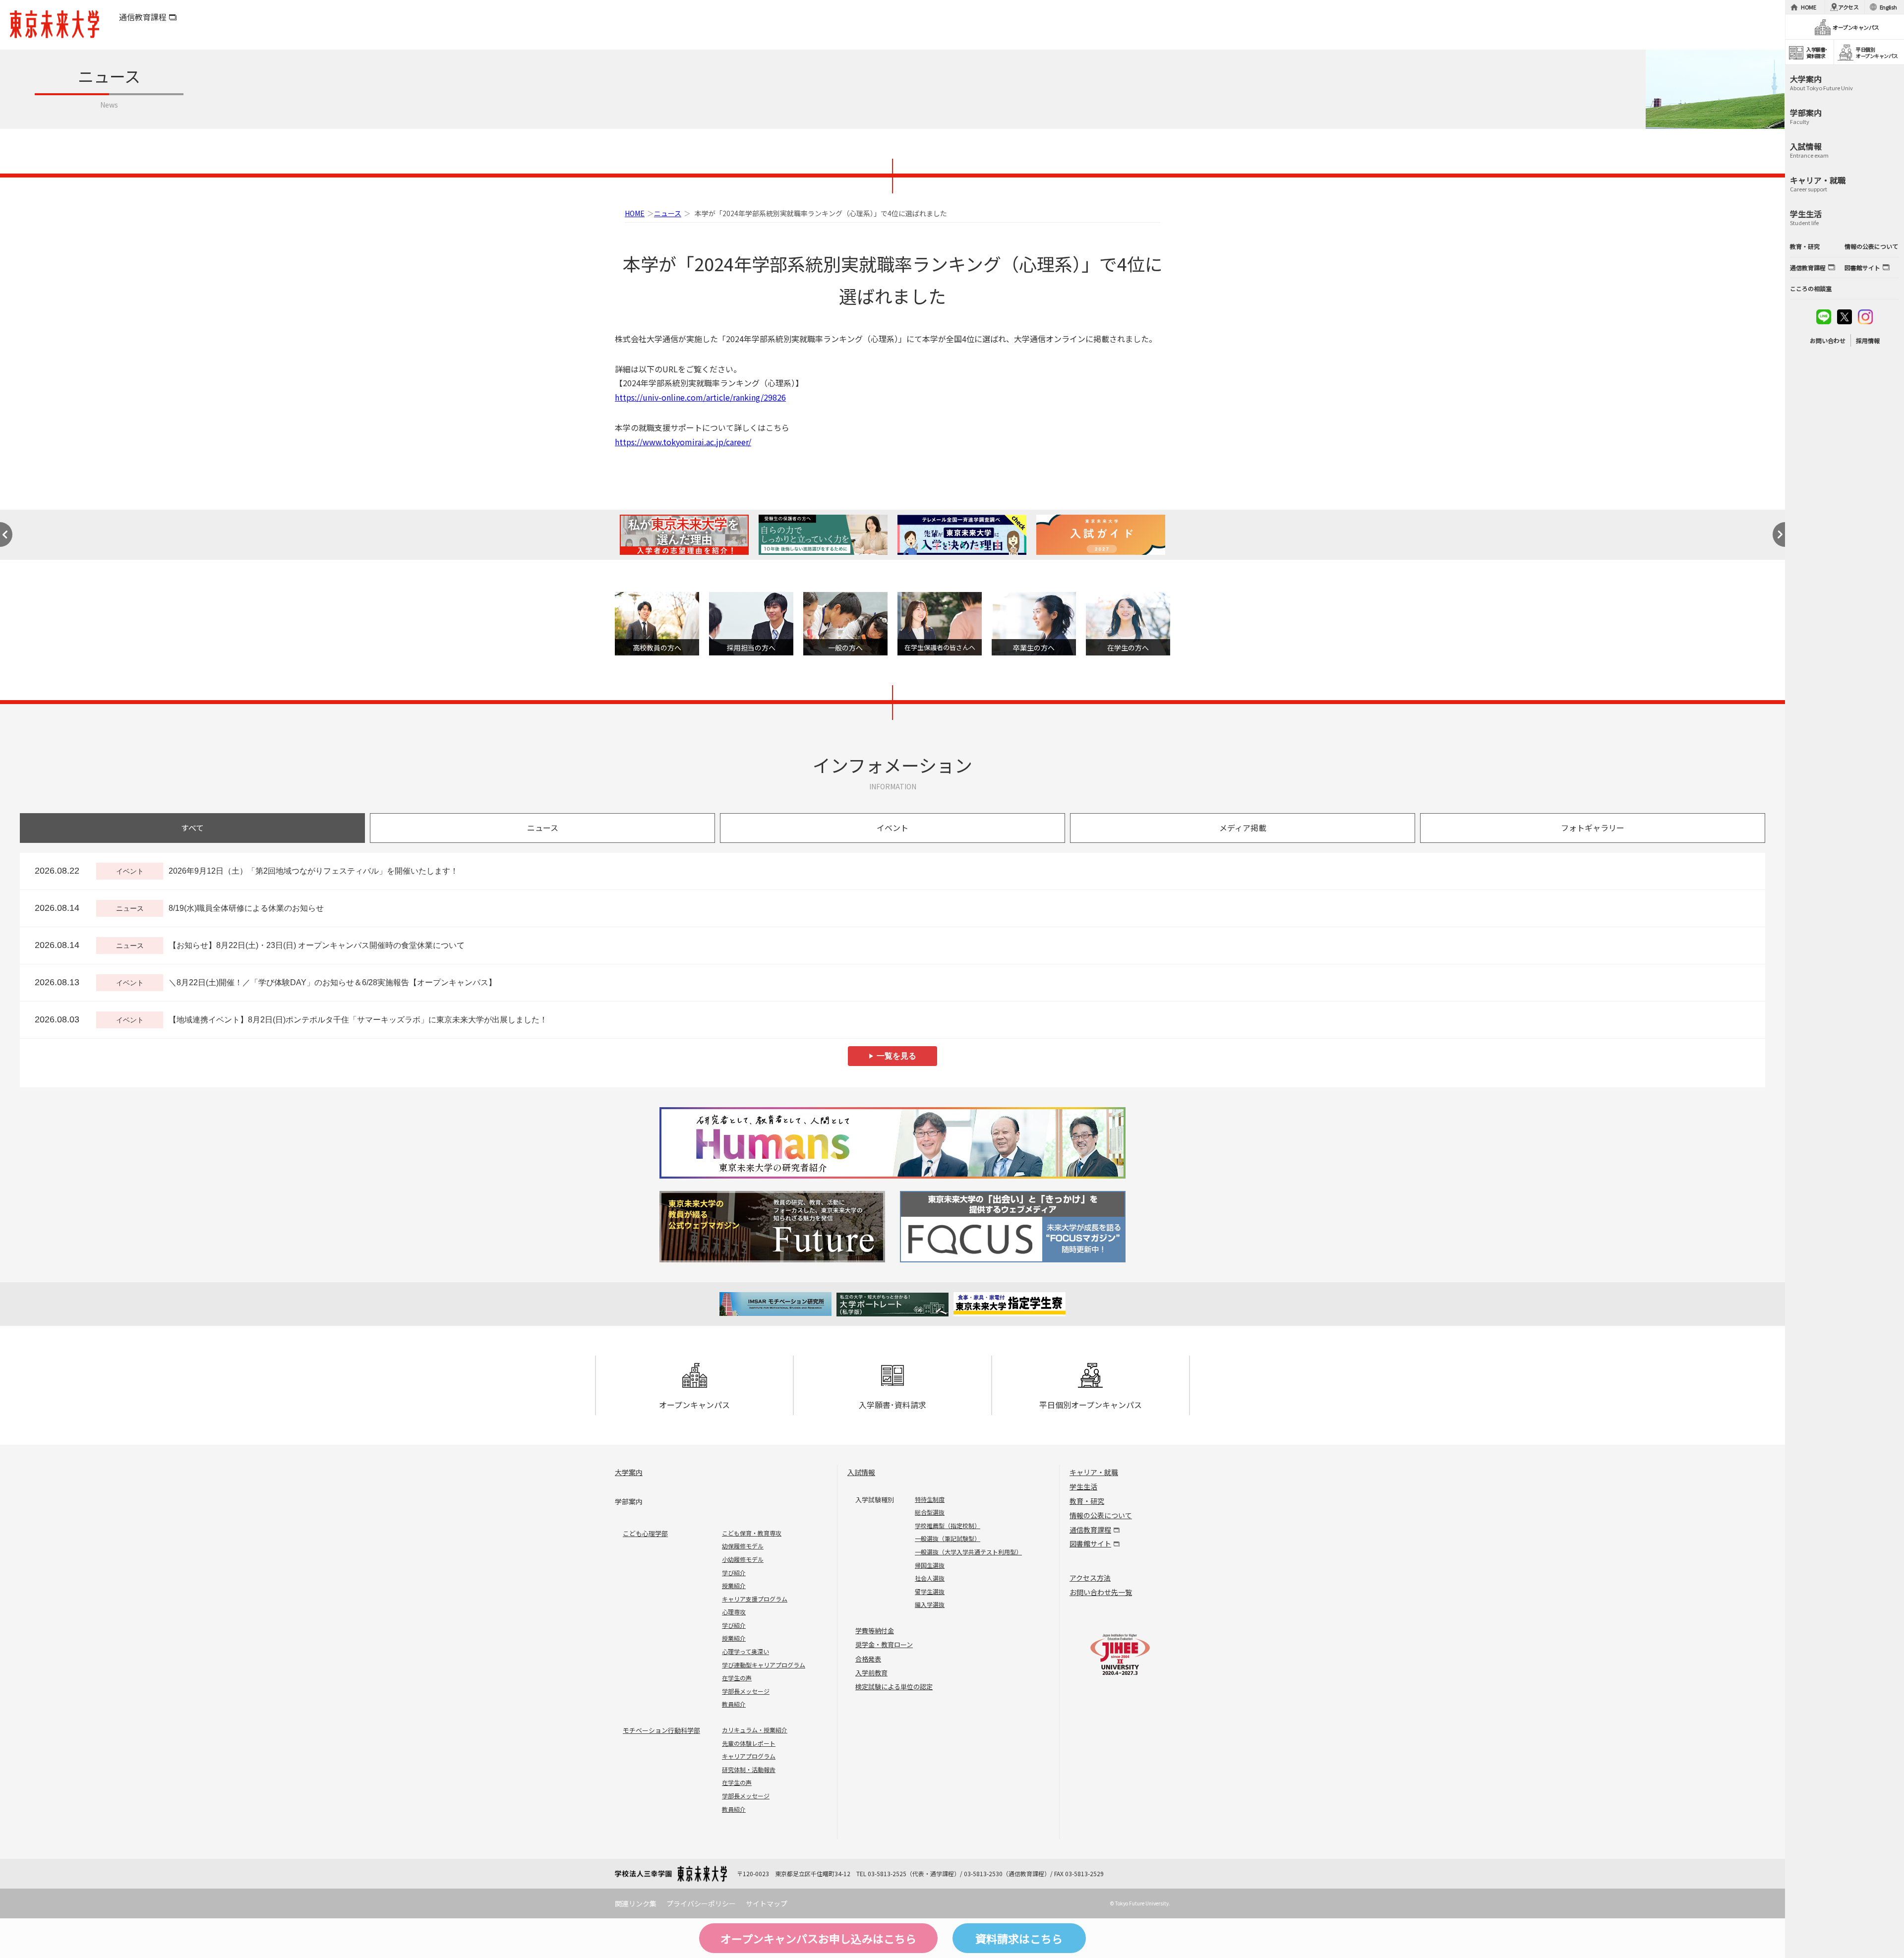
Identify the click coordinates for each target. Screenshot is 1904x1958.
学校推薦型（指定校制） (948, 1525)
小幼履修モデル (743, 1559)
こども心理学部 (645, 1533)
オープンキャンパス (694, 1405)
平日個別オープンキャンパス (1091, 1405)
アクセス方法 (1090, 1578)
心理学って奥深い (745, 1651)
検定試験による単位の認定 (894, 1687)
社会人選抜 (930, 1578)
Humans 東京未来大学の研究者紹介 (892, 1143)
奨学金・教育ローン (884, 1644)
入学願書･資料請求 (892, 1405)
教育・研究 (1087, 1501)
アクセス (1848, 7)
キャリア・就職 (1094, 1472)
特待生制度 (930, 1499)
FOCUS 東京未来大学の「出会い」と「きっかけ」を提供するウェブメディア (1011, 1227)
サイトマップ (767, 1903)
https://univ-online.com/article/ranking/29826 (700, 397)
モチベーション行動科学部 (661, 1730)
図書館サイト (1090, 1543)
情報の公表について (1101, 1515)
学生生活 (1083, 1486)
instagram (1865, 317)
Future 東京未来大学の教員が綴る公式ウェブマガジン (774, 1227)
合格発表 (868, 1659)
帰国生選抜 (930, 1565)
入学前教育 (871, 1673)
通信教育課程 (143, 17)
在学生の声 (737, 1678)
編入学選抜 (930, 1604)
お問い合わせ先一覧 (1101, 1592)
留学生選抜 (930, 1591)
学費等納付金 (875, 1631)
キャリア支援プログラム (755, 1599)
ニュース (668, 213)
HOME (635, 213)
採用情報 (1868, 340)
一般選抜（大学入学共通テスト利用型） (968, 1552)
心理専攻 (734, 1612)
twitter (1844, 317)
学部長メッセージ (746, 1691)
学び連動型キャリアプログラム (764, 1665)
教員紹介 (734, 1704)
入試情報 (861, 1472)
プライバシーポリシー (701, 1903)
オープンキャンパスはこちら (818, 1938)
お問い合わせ (1828, 340)
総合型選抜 (930, 1512)
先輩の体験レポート (749, 1743)
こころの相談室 (1811, 288)
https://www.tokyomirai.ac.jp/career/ (683, 442)
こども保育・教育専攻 (752, 1533)
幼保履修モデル (743, 1546)
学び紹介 (734, 1572)
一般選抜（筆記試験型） (948, 1538)
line (1824, 317)
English (1888, 7)
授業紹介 (734, 1585)
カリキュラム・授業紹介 (755, 1730)
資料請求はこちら (1019, 1938)
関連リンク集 (636, 1903)
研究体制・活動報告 (749, 1769)
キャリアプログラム (749, 1756)
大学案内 (629, 1472)
